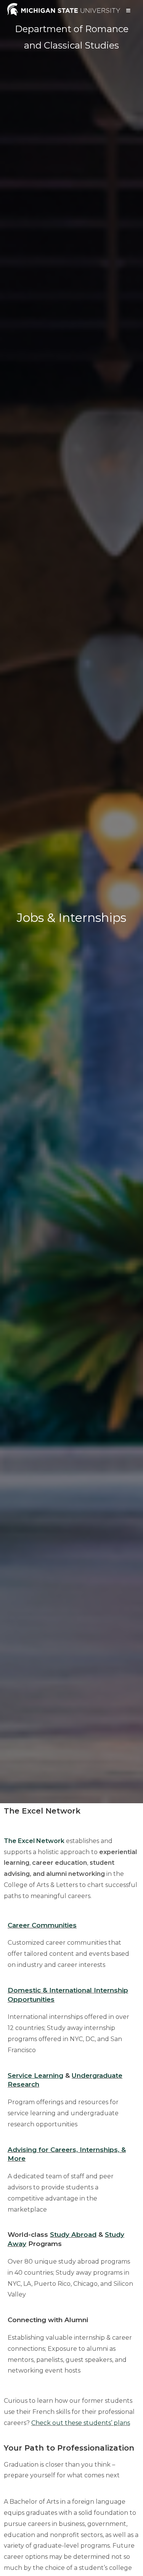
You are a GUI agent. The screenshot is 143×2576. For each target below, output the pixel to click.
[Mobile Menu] (129, 11)
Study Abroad (73, 2235)
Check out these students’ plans (81, 2423)
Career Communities (42, 1925)
